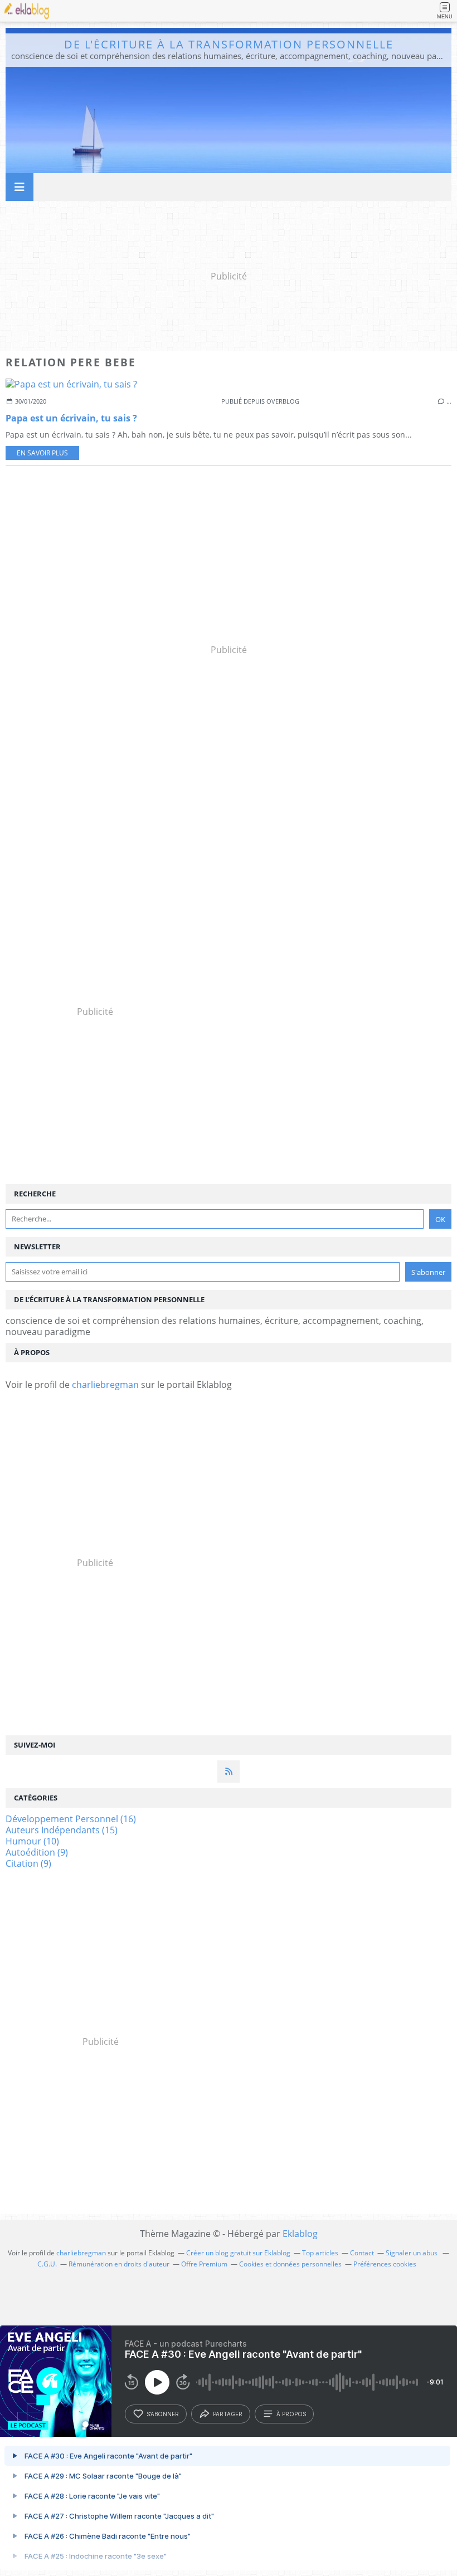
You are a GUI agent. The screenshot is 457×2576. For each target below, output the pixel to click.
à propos (291, 2414)
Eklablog (300, 2234)
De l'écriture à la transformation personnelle (229, 44)
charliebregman (105, 1385)
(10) (32, 1841)
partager (228, 2414)
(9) (37, 1852)
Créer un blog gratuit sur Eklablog (238, 2253)
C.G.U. (47, 2264)
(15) (62, 1830)
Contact (362, 2253)
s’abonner (163, 2414)
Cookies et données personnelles (290, 2264)
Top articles (320, 2253)
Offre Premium (204, 2264)
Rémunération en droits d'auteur (119, 2264)
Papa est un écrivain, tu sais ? (71, 418)
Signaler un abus (412, 2253)
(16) (71, 1819)
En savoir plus (42, 453)
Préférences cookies (385, 2264)
